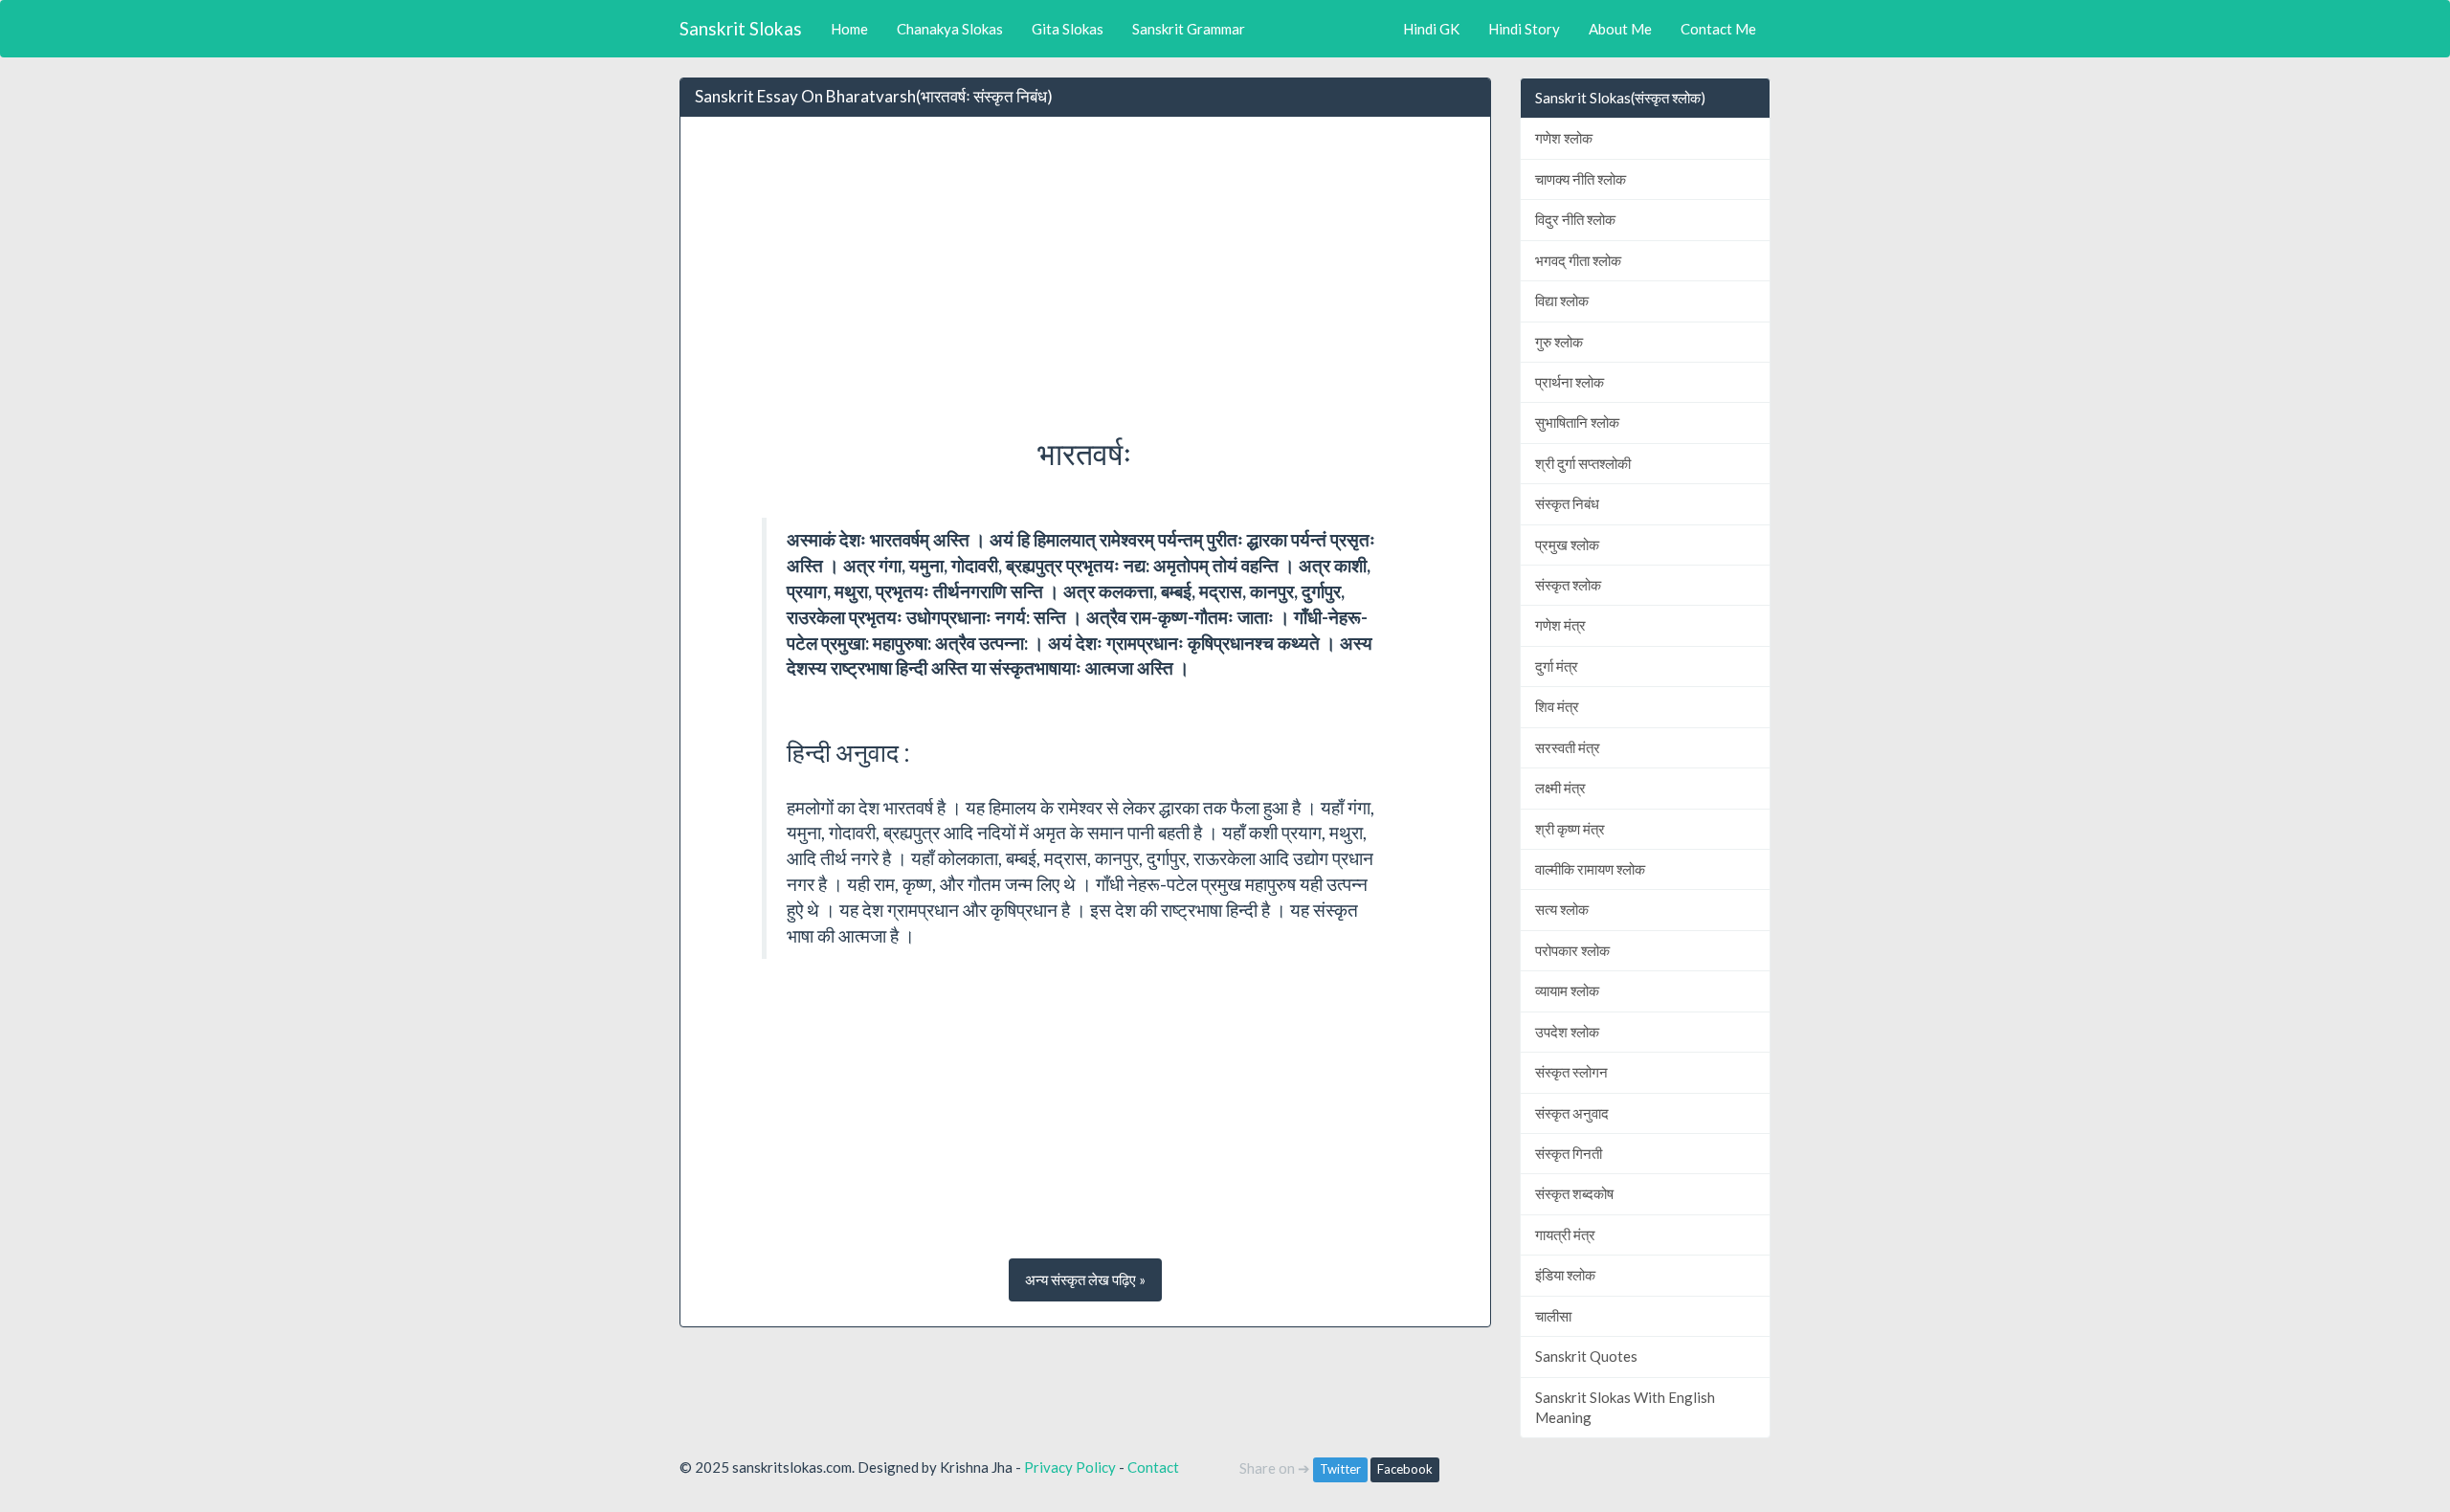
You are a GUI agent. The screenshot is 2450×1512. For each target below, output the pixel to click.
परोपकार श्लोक (1572, 950)
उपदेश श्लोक (1567, 1032)
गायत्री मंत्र (1565, 1234)
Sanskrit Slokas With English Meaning (1625, 1407)
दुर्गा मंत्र (1557, 666)
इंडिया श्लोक (1565, 1275)
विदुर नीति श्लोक (1575, 219)
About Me (1620, 29)
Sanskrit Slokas (741, 28)
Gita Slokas (1068, 29)
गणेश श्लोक (1564, 138)
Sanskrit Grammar (1189, 29)
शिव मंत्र (1557, 706)
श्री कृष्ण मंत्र (1570, 829)
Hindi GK (1431, 29)
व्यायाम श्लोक (1567, 990)
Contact (1153, 1467)
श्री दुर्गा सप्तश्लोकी (1583, 463)
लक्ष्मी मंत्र (1560, 788)
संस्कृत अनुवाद (1572, 1113)
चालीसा (1553, 1316)
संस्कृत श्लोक (1568, 585)
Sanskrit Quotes (1586, 1356)
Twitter (1340, 1469)
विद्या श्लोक (1562, 300)
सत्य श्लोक (1562, 909)
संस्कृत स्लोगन (1571, 1072)
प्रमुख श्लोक (1567, 545)
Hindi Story (1524, 29)
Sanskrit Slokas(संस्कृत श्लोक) (1620, 98)
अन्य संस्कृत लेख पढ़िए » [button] (1085, 1279)
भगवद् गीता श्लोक (1578, 260)
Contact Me (1718, 29)
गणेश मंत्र (1560, 625)
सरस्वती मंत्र (1568, 747)
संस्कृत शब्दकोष (1574, 1193)
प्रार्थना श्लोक (1570, 382)
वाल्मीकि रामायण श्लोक (1590, 869)
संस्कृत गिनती (1569, 1153)
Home (849, 29)
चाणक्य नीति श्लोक (1581, 179)
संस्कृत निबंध (1567, 503)
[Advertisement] (1085, 271)
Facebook (1405, 1469)
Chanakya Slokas (950, 29)
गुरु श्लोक (1559, 342)
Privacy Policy (1070, 1467)
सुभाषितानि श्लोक (1577, 422)
